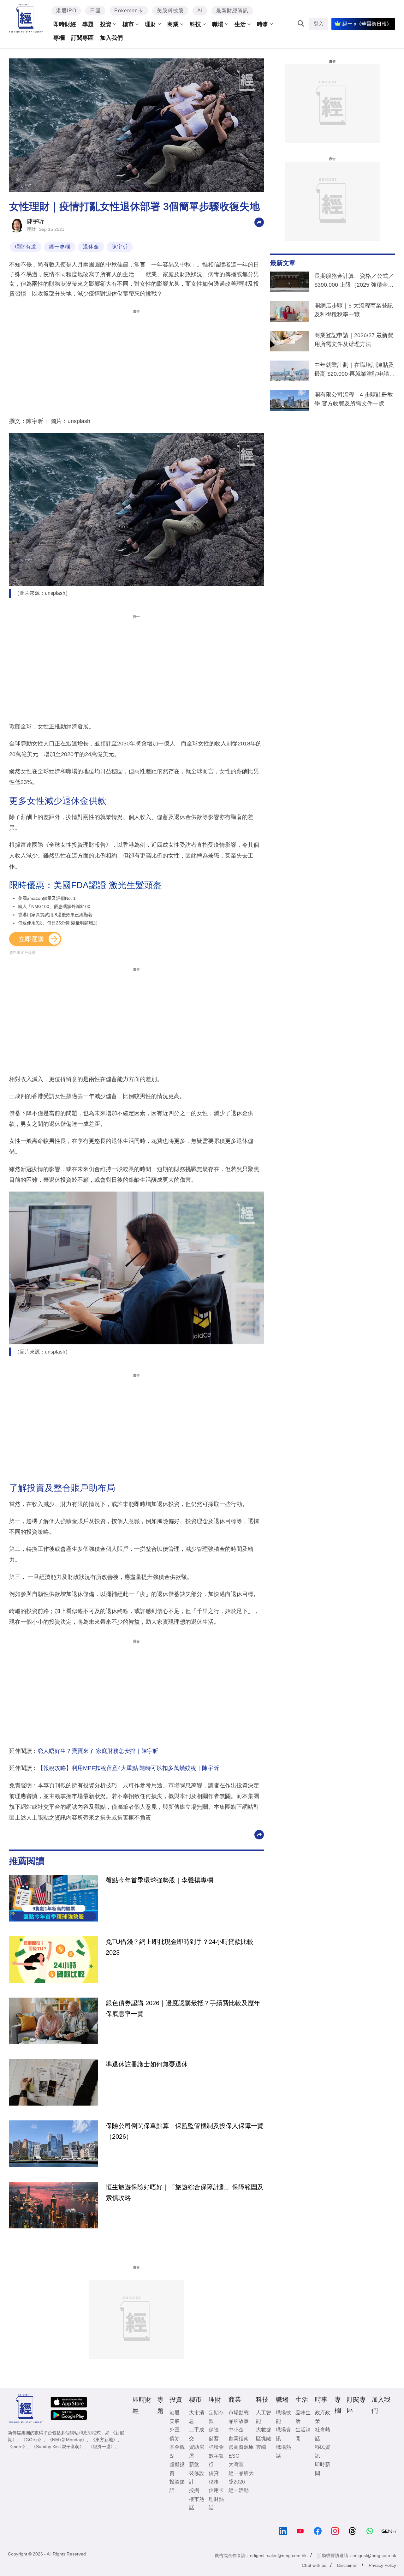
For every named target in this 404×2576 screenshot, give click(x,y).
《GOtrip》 (32, 2440)
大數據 (264, 2430)
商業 (173, 24)
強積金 (216, 2447)
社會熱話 (323, 2434)
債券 (175, 2439)
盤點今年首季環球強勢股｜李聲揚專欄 (159, 1880)
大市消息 (197, 2417)
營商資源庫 (241, 2447)
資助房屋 (197, 2451)
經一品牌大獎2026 (241, 2477)
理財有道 (26, 247)
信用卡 (216, 2490)
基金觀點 (177, 2451)
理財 (151, 24)
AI (200, 11)
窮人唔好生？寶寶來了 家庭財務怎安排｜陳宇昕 (98, 1751)
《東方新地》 (104, 2440)
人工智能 (264, 2417)
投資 (106, 24)
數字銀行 (216, 2460)
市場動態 (239, 2413)
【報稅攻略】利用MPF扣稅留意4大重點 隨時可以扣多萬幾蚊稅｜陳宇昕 (128, 1768)
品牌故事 (239, 2421)
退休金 (91, 247)
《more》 (18, 2447)
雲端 (261, 2447)
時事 (263, 24)
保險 (214, 2430)
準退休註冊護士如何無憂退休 (147, 2064)
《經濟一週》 (102, 2447)
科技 (195, 24)
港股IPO (66, 11)
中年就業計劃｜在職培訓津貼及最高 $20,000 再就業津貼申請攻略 (355, 371)
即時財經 (65, 24)
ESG (234, 2456)
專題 (88, 24)
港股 (175, 2413)
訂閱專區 (82, 38)
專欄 (59, 38)
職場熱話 (283, 2451)
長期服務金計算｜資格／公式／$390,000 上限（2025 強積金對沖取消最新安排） (354, 282)
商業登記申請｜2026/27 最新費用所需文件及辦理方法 (354, 340)
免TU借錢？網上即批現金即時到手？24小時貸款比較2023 (180, 1947)
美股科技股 (170, 11)
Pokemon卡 (129, 11)
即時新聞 (323, 2469)
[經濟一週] (26, 18)
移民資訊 (323, 2451)
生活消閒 (303, 2434)
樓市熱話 (197, 2503)
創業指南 (239, 2439)
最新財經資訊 (232, 11)
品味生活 (303, 2417)
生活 (240, 24)
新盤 (194, 2464)
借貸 (214, 2473)
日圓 (95, 11)
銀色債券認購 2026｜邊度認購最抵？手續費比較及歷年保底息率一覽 (183, 2008)
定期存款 (216, 2417)
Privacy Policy (382, 2565)
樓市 (128, 24)
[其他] (259, 222)
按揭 (194, 2490)
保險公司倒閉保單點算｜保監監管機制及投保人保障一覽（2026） (185, 2131)
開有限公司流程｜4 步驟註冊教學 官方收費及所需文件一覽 (354, 399)
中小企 (236, 2430)
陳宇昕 (35, 221)
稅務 (214, 2482)
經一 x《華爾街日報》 (367, 24)
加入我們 (111, 38)
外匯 (175, 2430)
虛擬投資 (177, 2469)
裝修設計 (197, 2477)
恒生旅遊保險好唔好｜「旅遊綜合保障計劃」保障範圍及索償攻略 (185, 2192)
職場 (218, 24)
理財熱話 (216, 2503)
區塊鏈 (264, 2439)
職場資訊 (283, 2434)
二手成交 (197, 2434)
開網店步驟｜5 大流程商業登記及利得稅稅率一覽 (354, 310)
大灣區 (236, 2464)
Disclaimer (348, 2565)
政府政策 (323, 2417)
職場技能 (283, 2417)
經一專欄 (60, 247)
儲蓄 (214, 2439)
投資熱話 (177, 2486)
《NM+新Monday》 (67, 2440)
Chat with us (314, 2565)
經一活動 (239, 2490)
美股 (175, 2421)
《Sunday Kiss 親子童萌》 (58, 2447)
